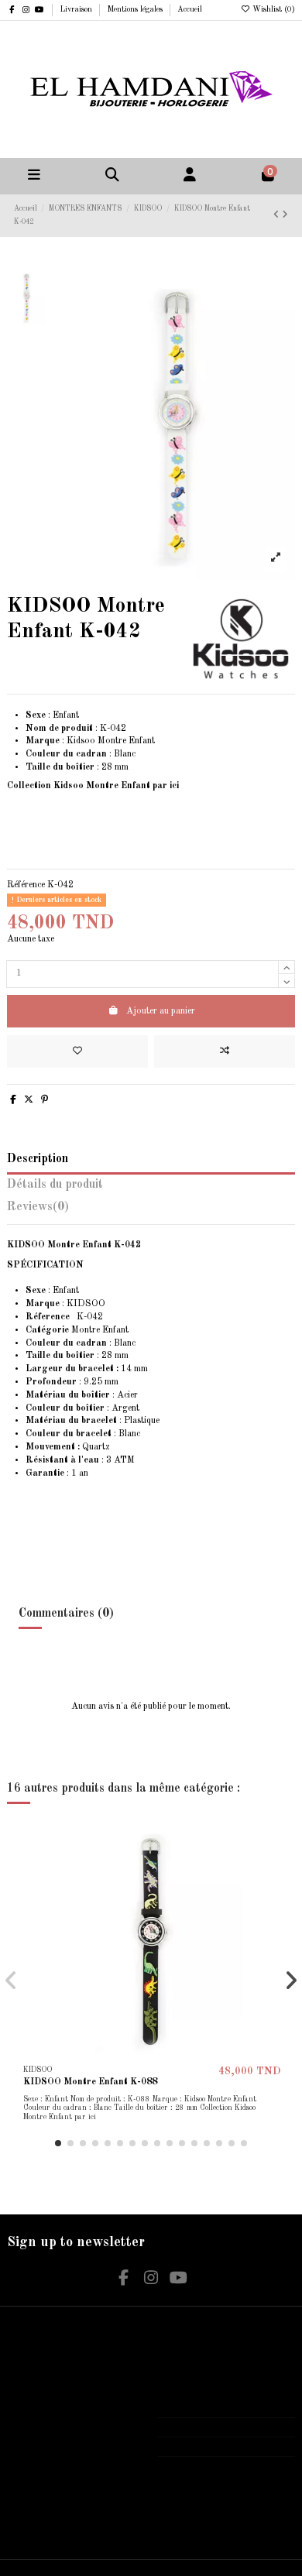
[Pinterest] (45, 1100)
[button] (58, 2143)
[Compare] (275, 1869)
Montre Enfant (77, 1330)
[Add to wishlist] (77, 1051)
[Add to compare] (225, 1051)
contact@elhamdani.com (220, 2447)
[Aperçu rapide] (275, 1895)
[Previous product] (278, 215)
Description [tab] (38, 1159)
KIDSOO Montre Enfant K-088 (90, 2082)
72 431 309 (197, 2427)
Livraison (77, 9)
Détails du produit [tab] (55, 1185)
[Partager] (13, 1100)
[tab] (151, 1211)
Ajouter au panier (161, 1011)
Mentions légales (136, 9)
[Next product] (285, 215)
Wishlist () (273, 9)
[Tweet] (29, 1100)
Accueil (190, 9)
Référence (26, 885)
